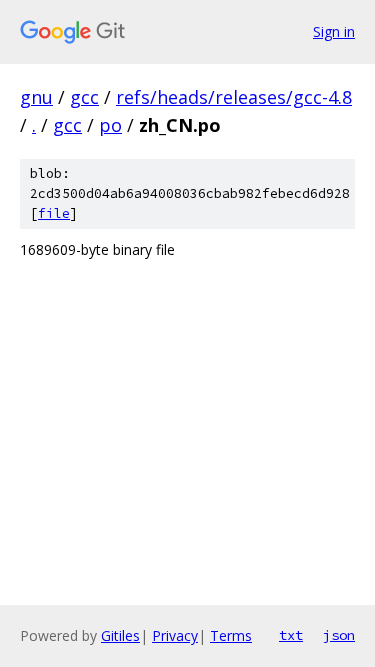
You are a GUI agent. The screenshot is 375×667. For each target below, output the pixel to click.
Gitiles (120, 635)
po (110, 125)
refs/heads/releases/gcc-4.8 (234, 97)
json (339, 635)
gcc (84, 97)
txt (291, 635)
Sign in (334, 31)
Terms (231, 635)
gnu (36, 97)
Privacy (175, 635)
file (54, 213)
